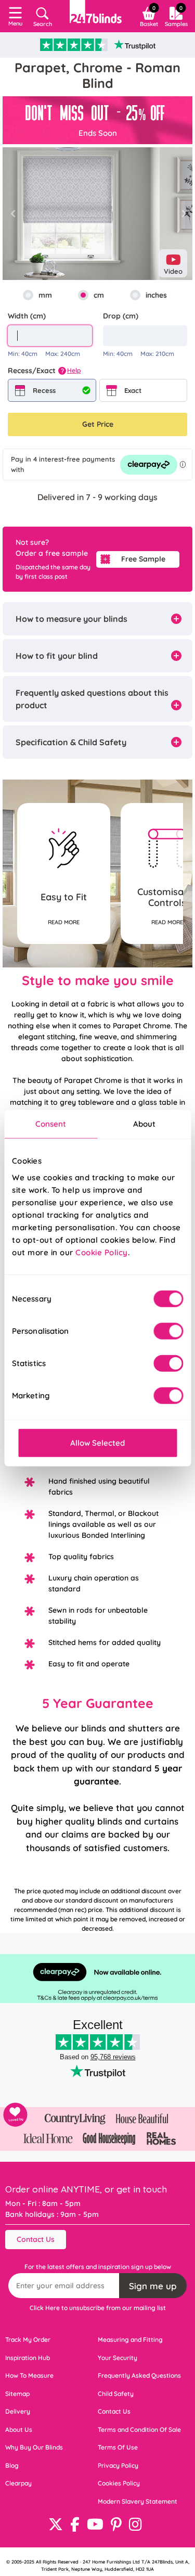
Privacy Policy (118, 2465)
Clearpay (18, 2483)
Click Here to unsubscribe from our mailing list (98, 2308)
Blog (12, 2465)
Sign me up (153, 2286)
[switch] (168, 1331)
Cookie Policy (102, 1252)
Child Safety (116, 2394)
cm (99, 295)
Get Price (98, 424)
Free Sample (143, 559)
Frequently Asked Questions (139, 2375)
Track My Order (28, 2339)
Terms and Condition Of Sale (139, 2430)
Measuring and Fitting (130, 2339)
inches (156, 295)
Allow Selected (97, 1442)
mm (45, 295)
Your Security (118, 2358)
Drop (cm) (121, 316)
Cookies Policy (119, 2483)
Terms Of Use (118, 2447)
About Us (19, 2430)
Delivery (18, 2411)
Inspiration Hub (28, 2358)
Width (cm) (27, 316)
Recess (44, 390)
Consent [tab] (51, 1124)
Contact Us (36, 2239)
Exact (133, 390)
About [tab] (145, 1124)
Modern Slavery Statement (138, 2501)
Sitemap (17, 2394)
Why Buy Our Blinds (34, 2447)
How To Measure (29, 2375)
